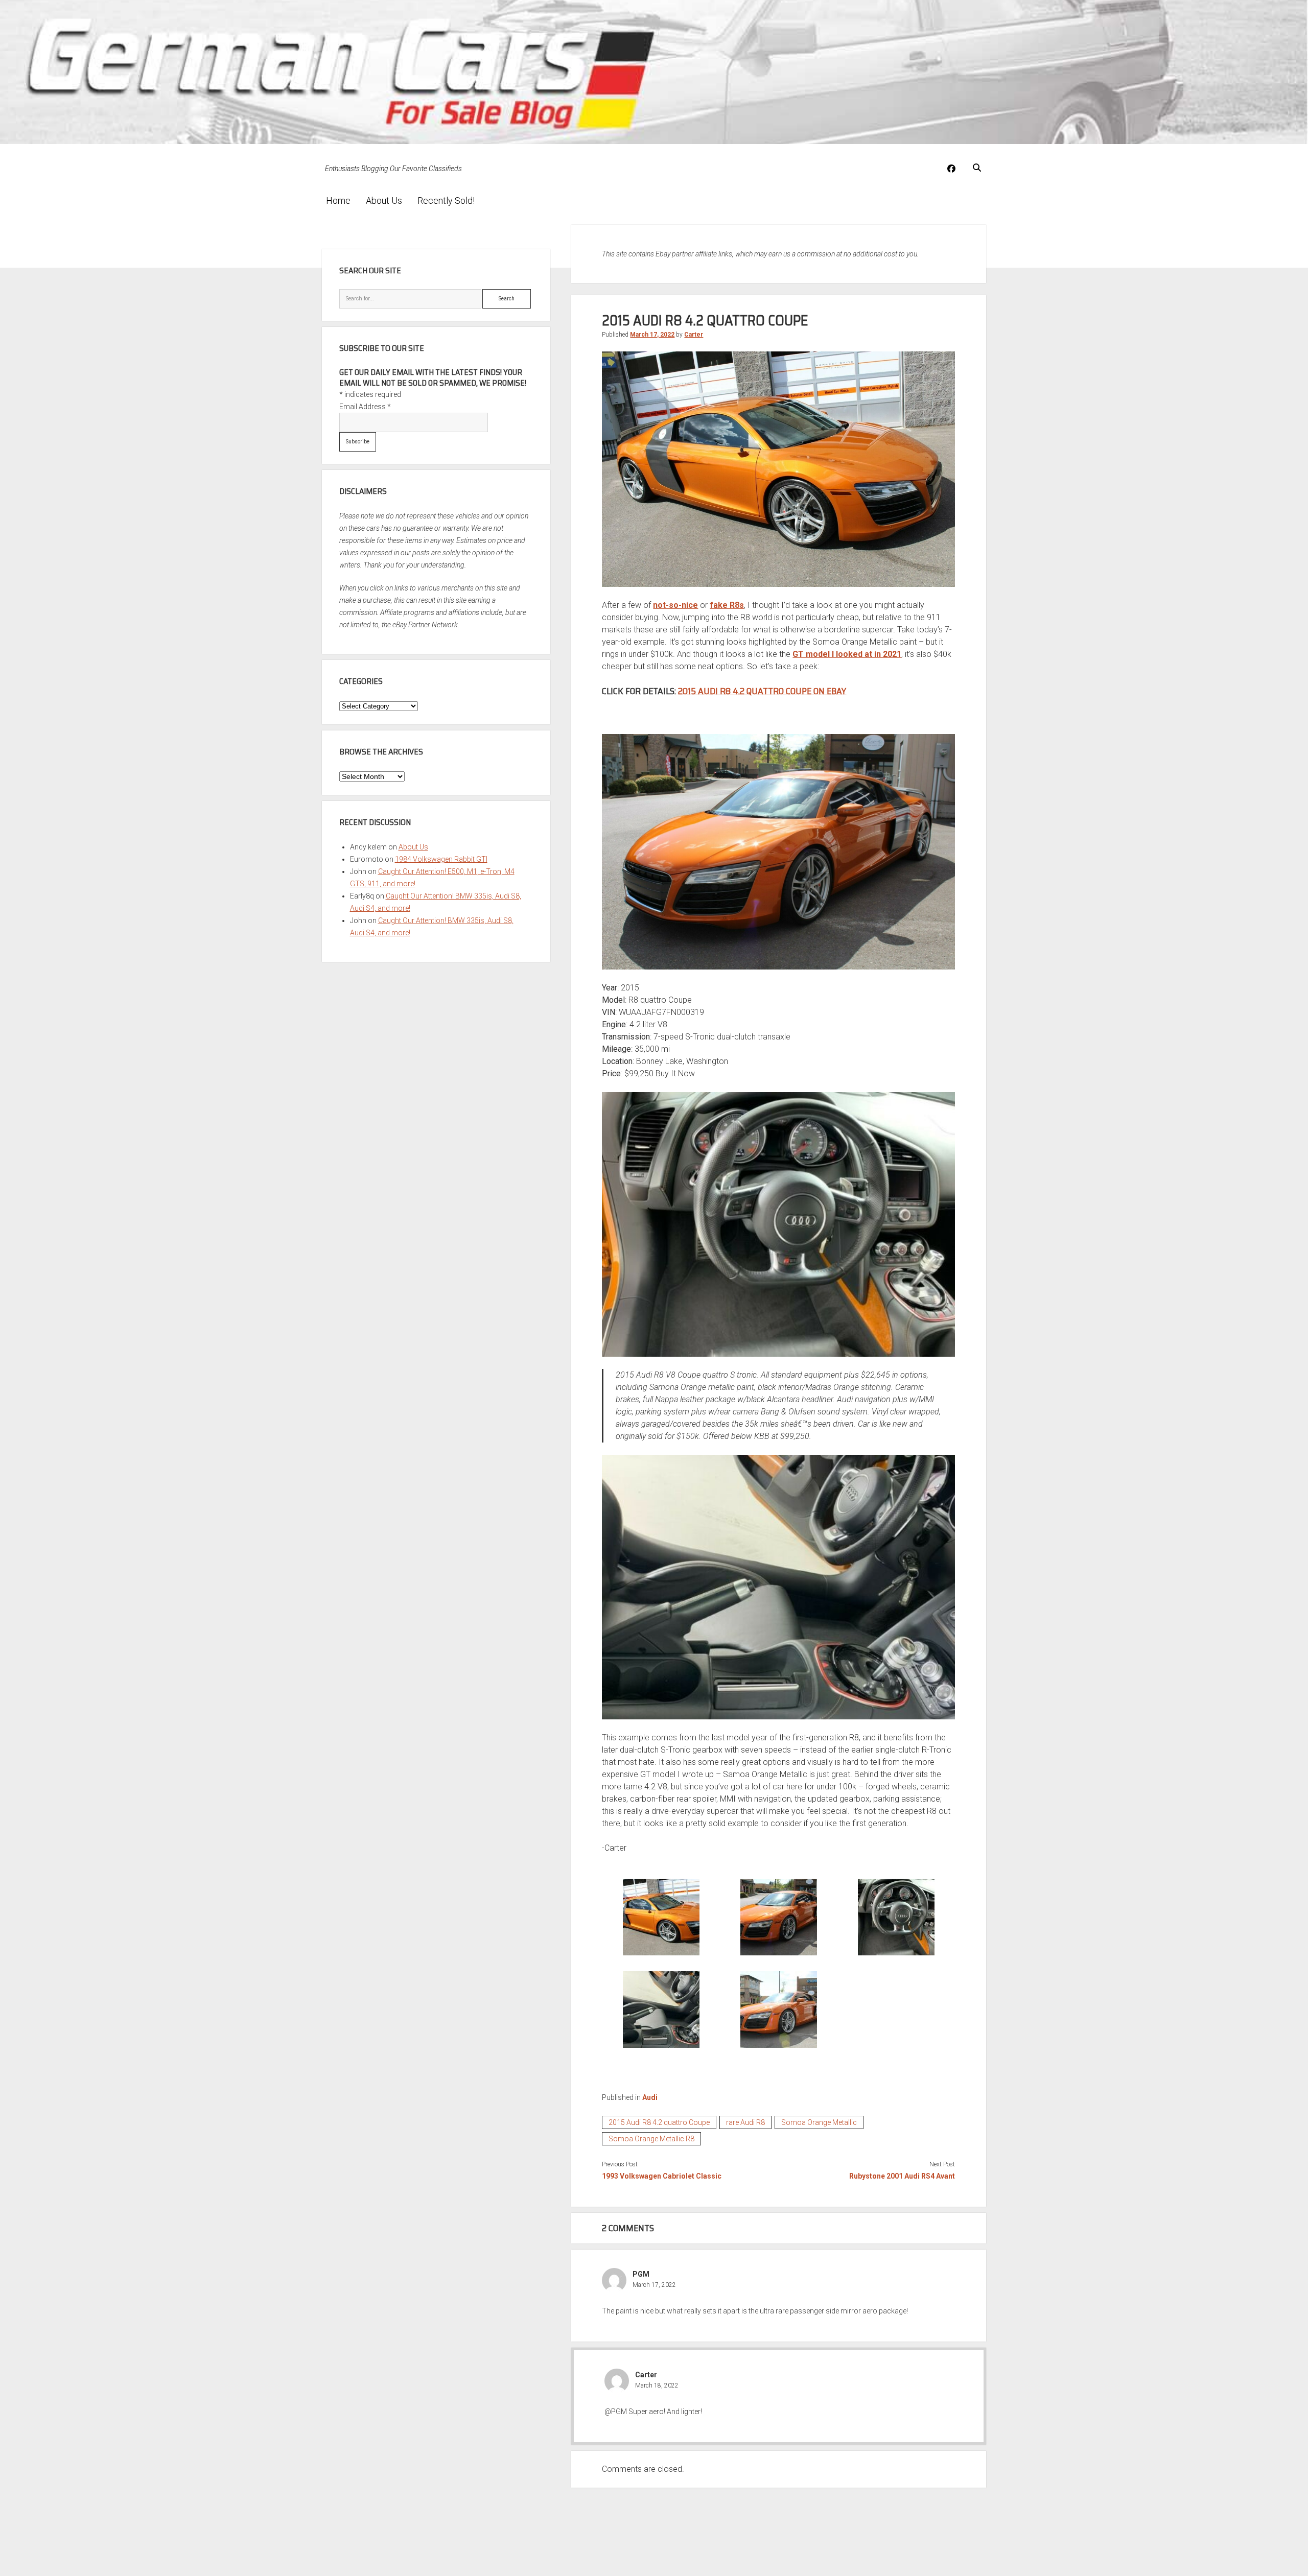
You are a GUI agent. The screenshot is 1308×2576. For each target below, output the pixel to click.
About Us (384, 200)
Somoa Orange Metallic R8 (651, 2139)
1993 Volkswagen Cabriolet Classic (662, 2176)
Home (338, 200)
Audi (650, 2097)
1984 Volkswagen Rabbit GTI (441, 859)
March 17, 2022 (652, 335)
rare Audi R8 (745, 2122)
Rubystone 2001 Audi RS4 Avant (902, 2176)
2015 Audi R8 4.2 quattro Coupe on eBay (762, 691)
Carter (694, 335)
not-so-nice (675, 605)
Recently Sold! (446, 200)
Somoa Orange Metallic (819, 2122)
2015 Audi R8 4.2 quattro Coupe (659, 2122)
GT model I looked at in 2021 (847, 654)
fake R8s (727, 605)
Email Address (365, 407)
